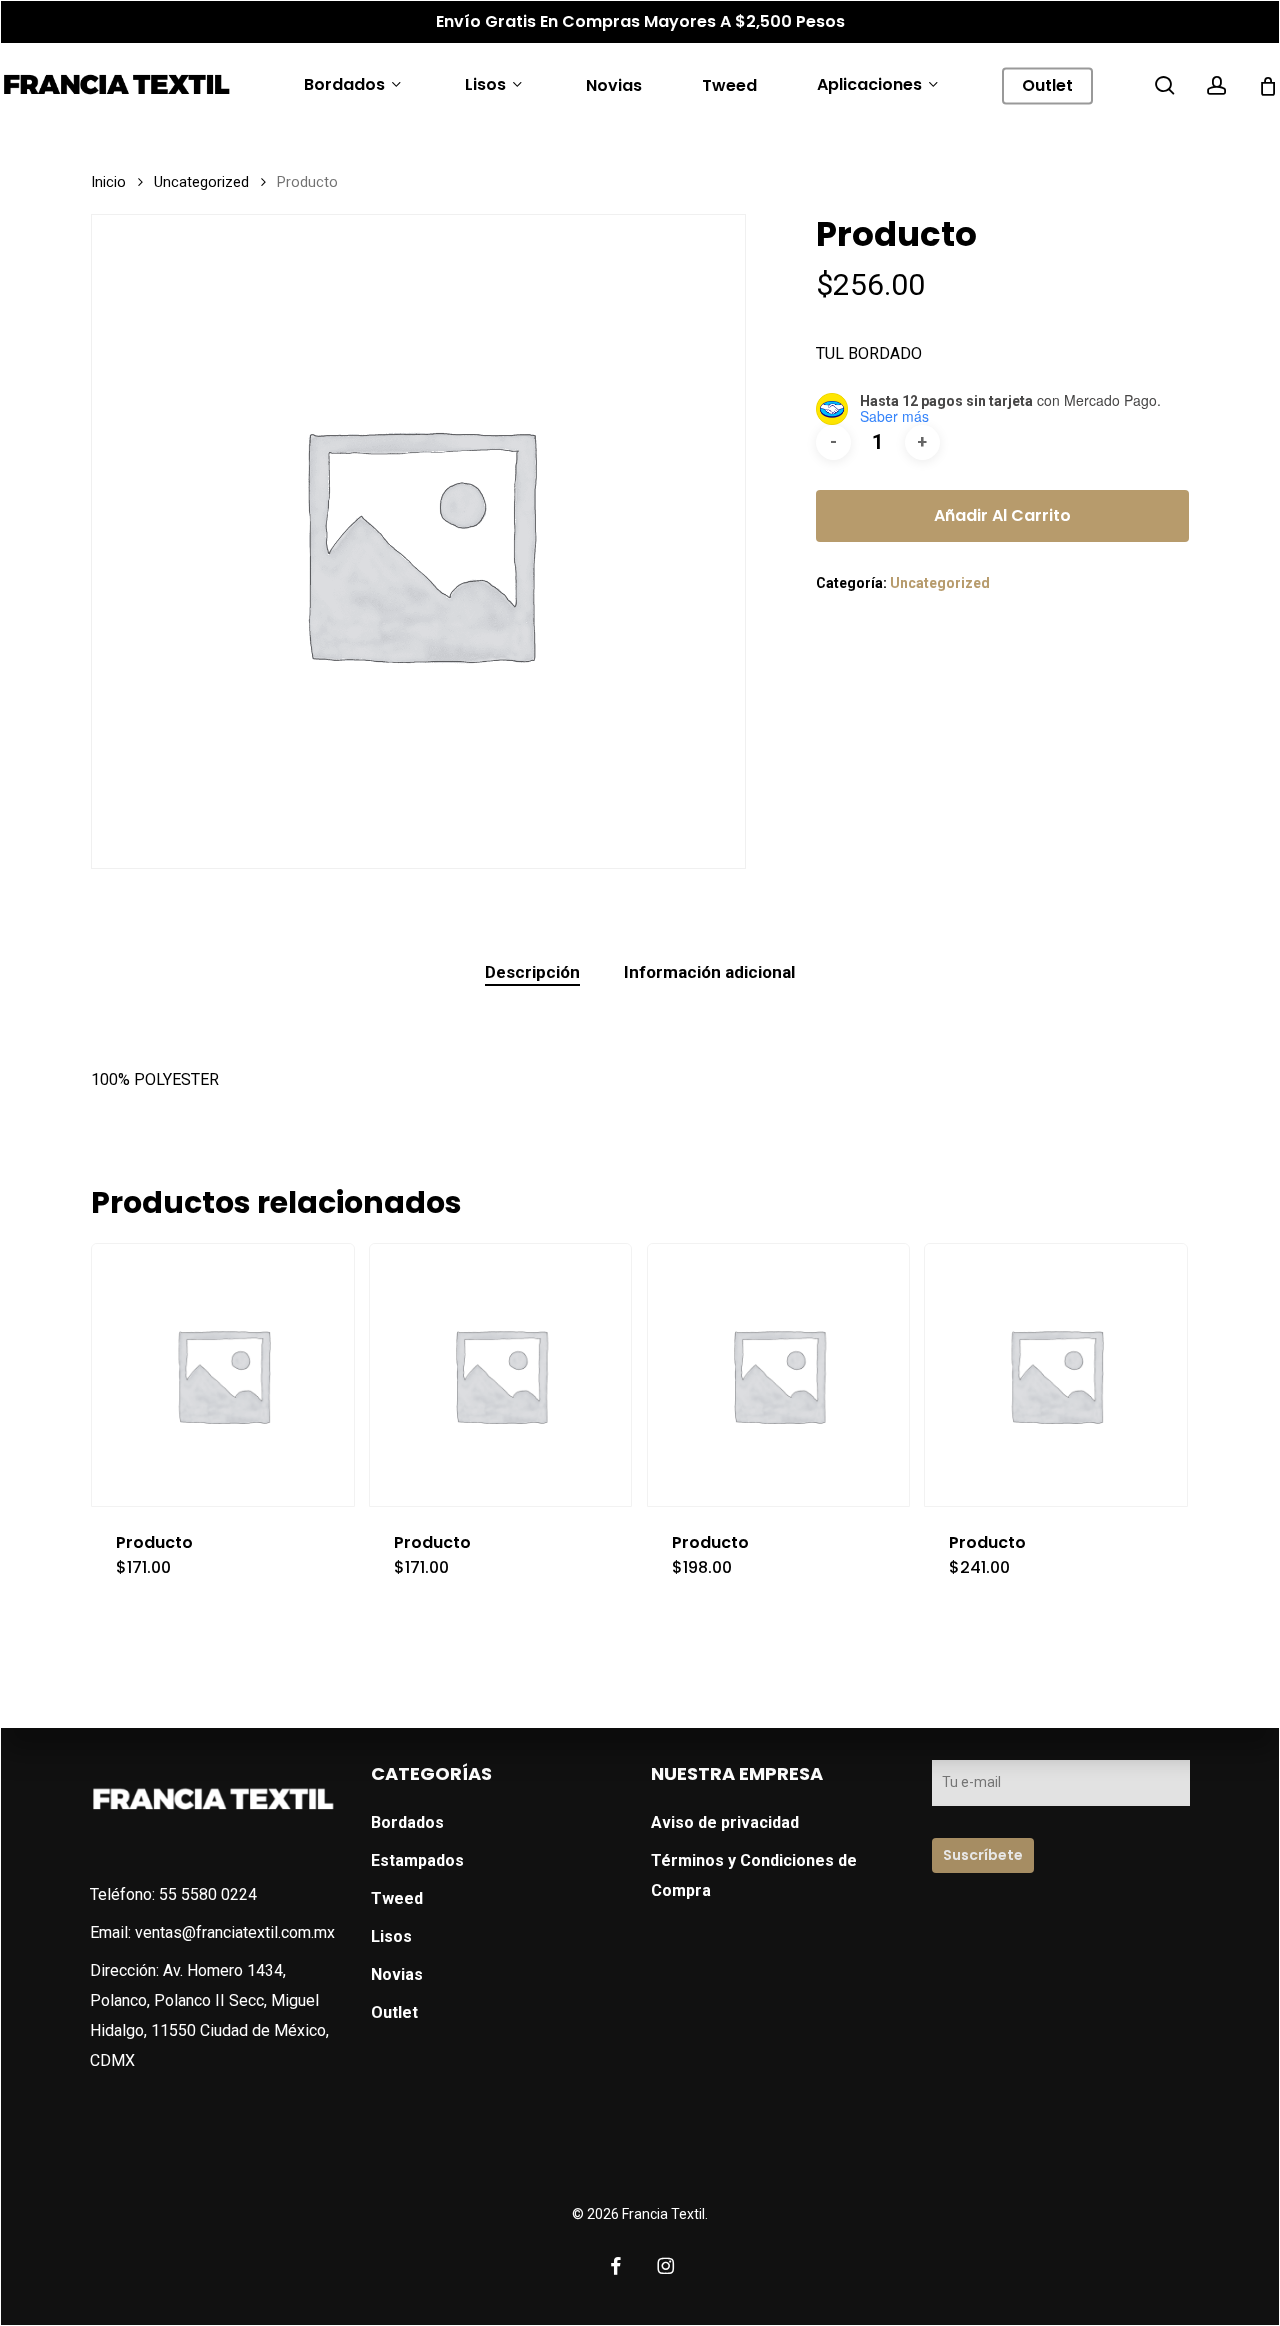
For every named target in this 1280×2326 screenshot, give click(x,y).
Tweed (397, 1898)
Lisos (391, 1936)
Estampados (417, 1860)
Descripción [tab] (532, 972)
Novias (397, 1974)
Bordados (407, 1822)
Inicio (108, 182)
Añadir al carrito (1002, 515)
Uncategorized (201, 182)
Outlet (394, 2012)
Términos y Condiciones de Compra (754, 1875)
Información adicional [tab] (709, 972)
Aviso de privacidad (725, 1822)
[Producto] (223, 1375)
